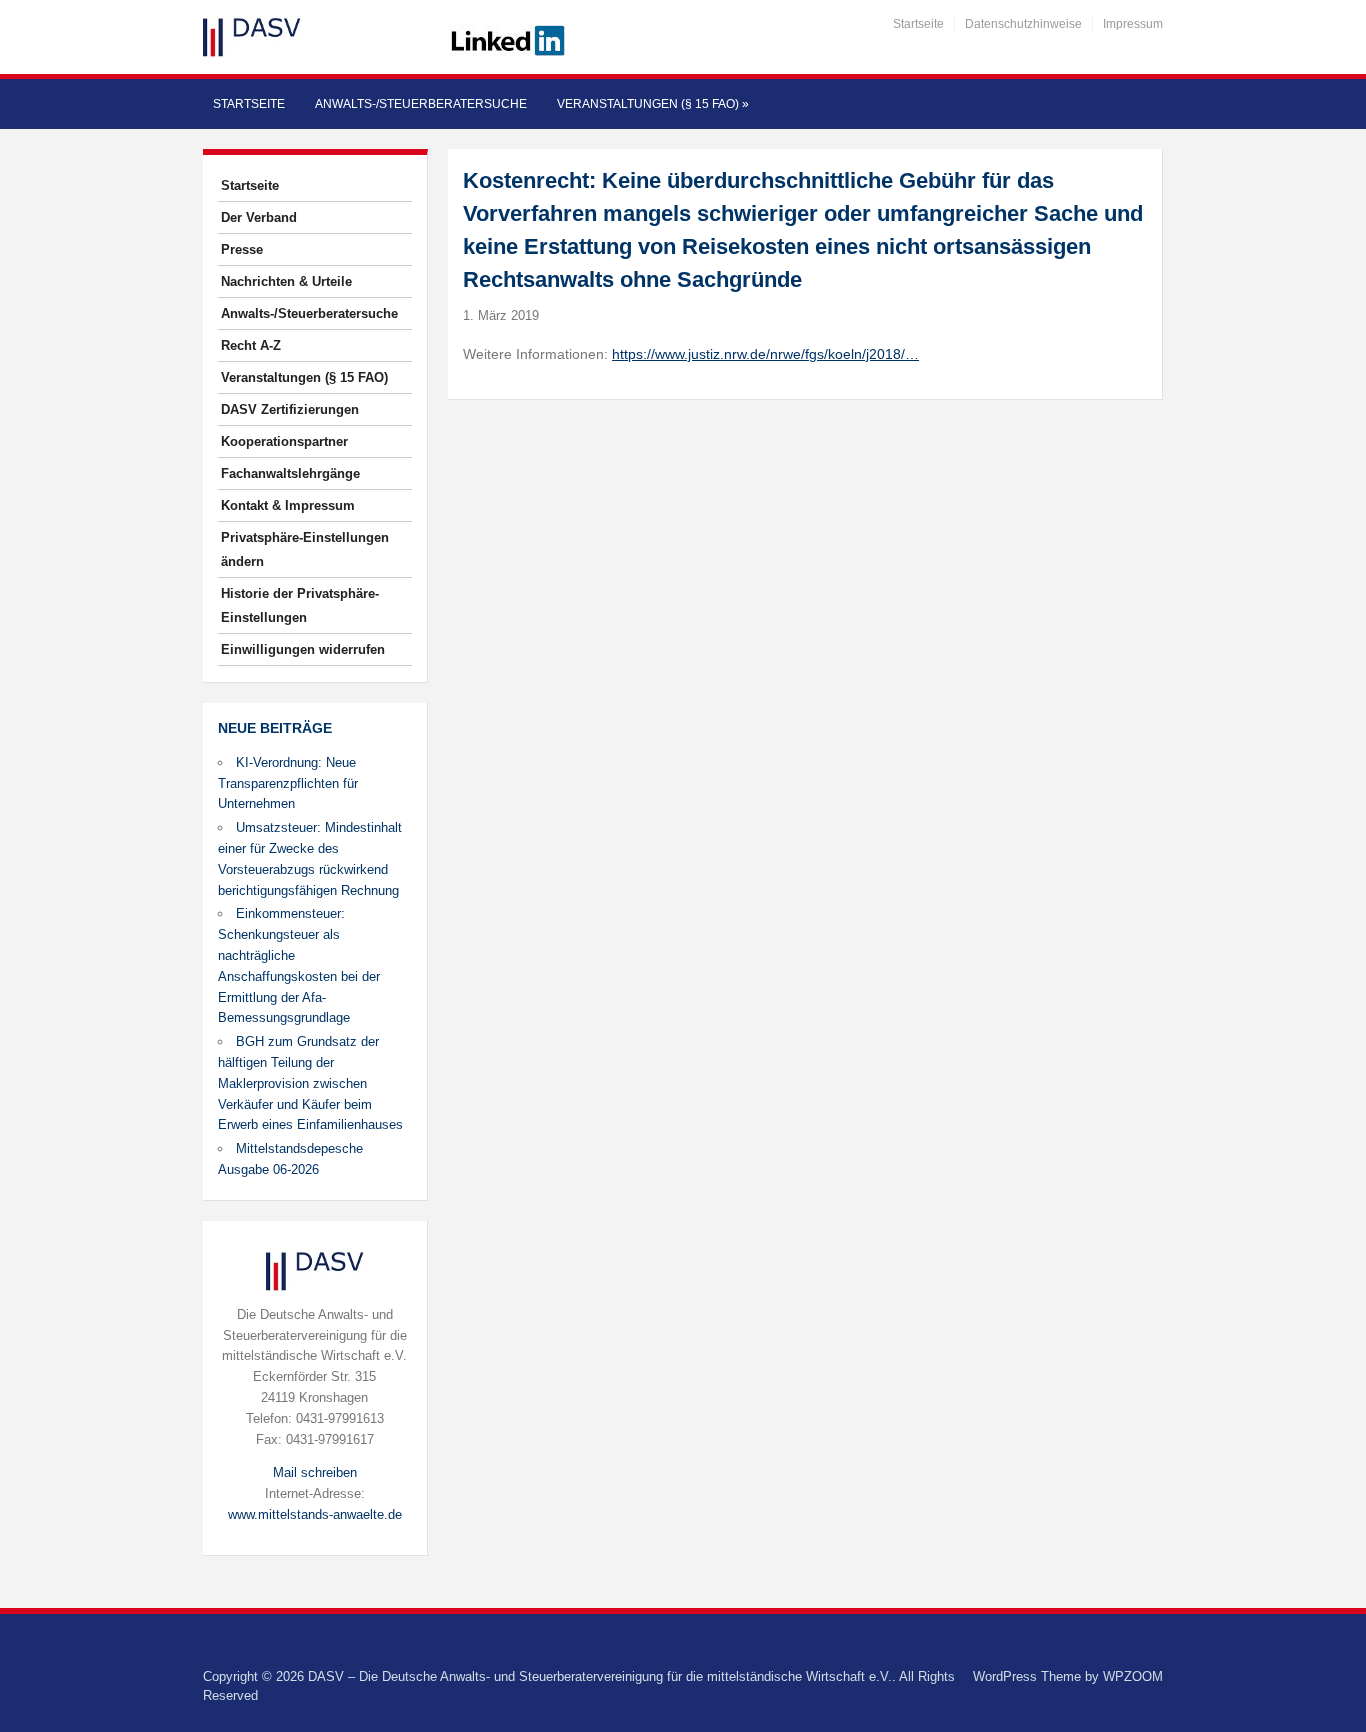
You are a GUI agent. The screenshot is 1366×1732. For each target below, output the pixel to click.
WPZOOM (1133, 1676)
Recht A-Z (251, 345)
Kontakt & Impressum (288, 505)
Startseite (918, 24)
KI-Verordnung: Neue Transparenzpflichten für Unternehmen (288, 783)
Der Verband (259, 217)
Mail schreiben (315, 1472)
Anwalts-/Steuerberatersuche (421, 104)
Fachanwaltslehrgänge (290, 473)
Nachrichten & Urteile (286, 281)
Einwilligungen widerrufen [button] (303, 649)
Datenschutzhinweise (1023, 24)
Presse (242, 249)
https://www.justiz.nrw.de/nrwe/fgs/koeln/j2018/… (765, 354)
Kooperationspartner (284, 441)
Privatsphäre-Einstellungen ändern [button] (305, 549)
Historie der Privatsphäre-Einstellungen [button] (300, 605)
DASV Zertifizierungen (290, 409)
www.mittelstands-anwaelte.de (315, 1514)
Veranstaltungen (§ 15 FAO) (653, 104)
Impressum (1133, 24)
